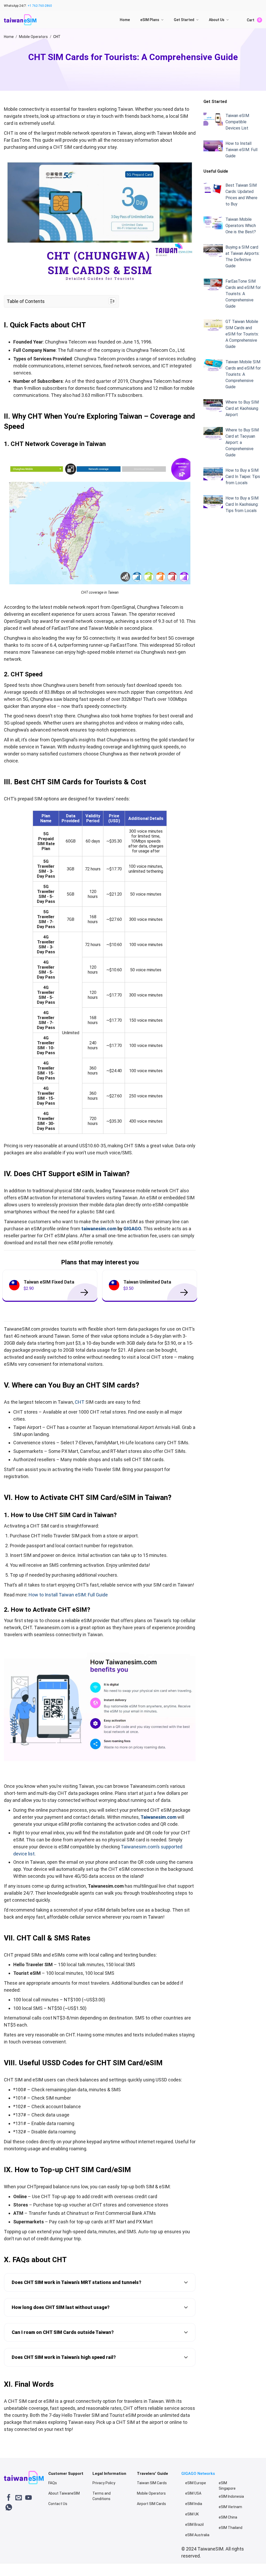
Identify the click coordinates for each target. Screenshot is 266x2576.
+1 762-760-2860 (40, 6)
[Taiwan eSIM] (20, 20)
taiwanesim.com (99, 1229)
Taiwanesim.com (158, 1817)
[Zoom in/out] (51, 2565)
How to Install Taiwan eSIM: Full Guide (68, 1595)
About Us (217, 20)
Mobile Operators (33, 37)
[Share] (20, 2565)
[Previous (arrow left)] (5, 2571)
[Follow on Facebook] (9, 2498)
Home (125, 20)
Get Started (184, 20)
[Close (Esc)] (5, 2565)
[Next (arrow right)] (20, 2571)
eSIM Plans (150, 20)
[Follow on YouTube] (28, 2498)
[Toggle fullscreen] (35, 2565)
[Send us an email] (19, 2498)
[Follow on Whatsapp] (9, 2508)
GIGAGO (132, 1229)
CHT (80, 1402)
